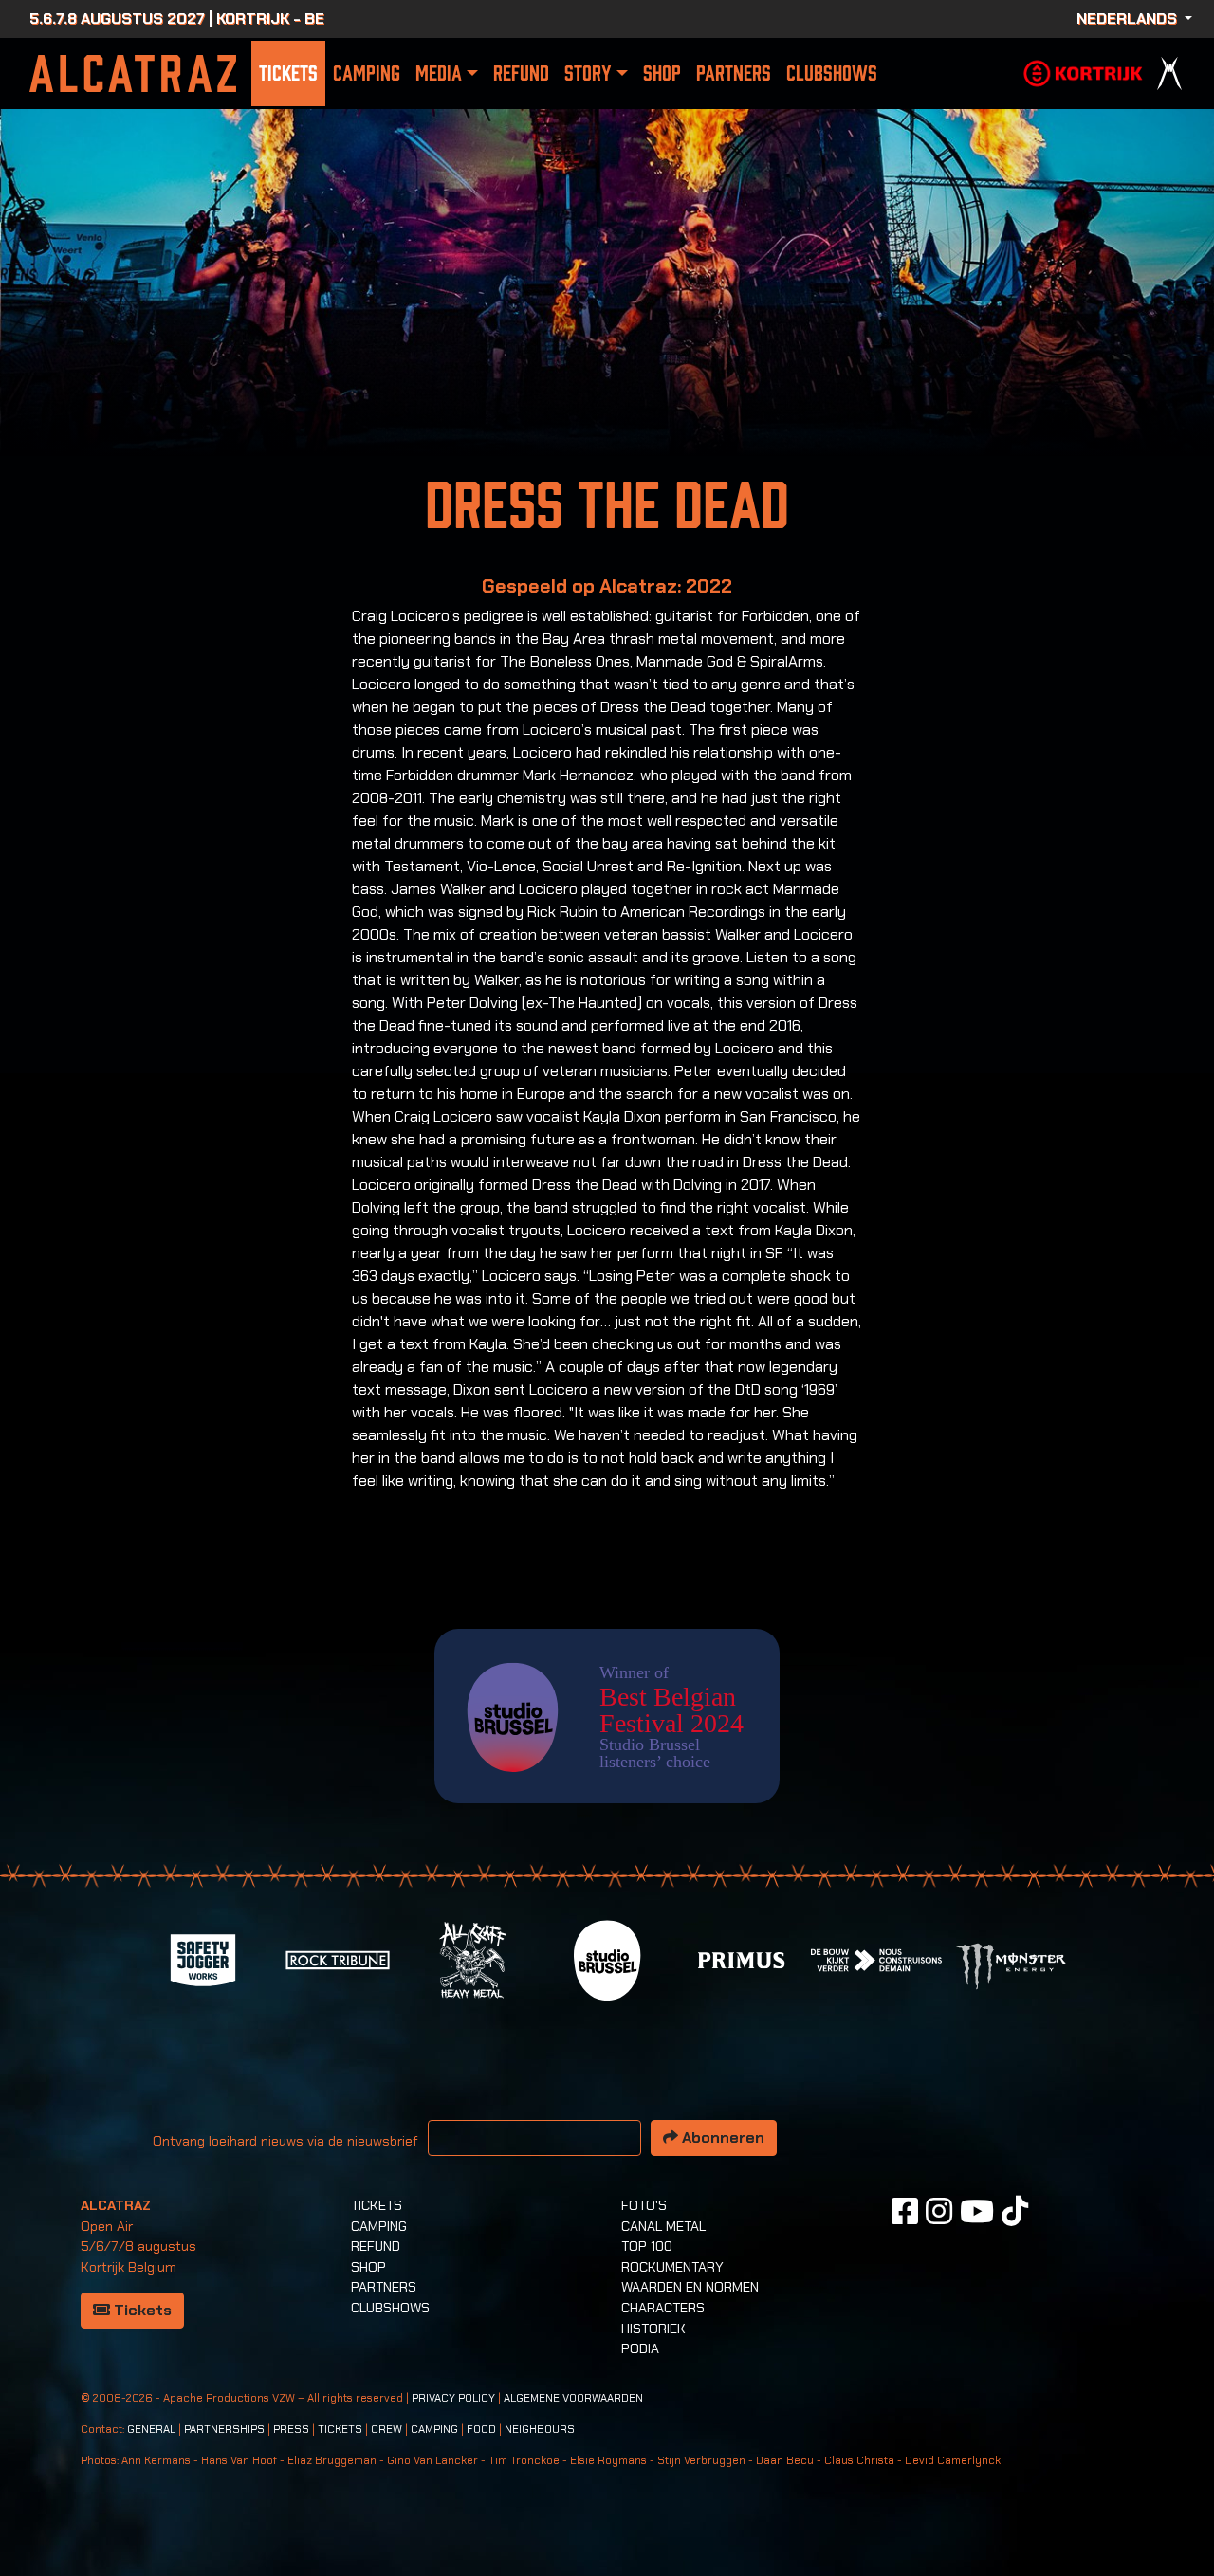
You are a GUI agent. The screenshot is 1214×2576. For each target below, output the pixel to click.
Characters (663, 2308)
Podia (640, 2348)
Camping (367, 73)
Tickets (288, 73)
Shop (662, 73)
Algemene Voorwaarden (573, 2398)
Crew (386, 2430)
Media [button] (439, 73)
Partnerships (224, 2430)
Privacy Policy (453, 2398)
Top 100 (647, 2246)
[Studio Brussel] (607, 1958)
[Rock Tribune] (338, 1958)
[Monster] (1011, 1965)
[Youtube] (977, 2211)
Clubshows (832, 73)
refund (521, 73)
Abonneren (721, 2138)
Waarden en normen (690, 2287)
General (151, 2430)
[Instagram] (939, 2211)
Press (291, 2430)
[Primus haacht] (742, 1958)
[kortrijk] (1083, 72)
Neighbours (540, 2430)
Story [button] (588, 73)
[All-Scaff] (472, 1958)
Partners (734, 73)
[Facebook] (905, 2211)
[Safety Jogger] (203, 1958)
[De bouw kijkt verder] (876, 1958)
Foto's (644, 2205)
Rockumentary (672, 2267)
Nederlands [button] (1129, 18)
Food (481, 2430)
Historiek (653, 2329)
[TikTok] (1015, 2211)
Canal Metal (663, 2226)
